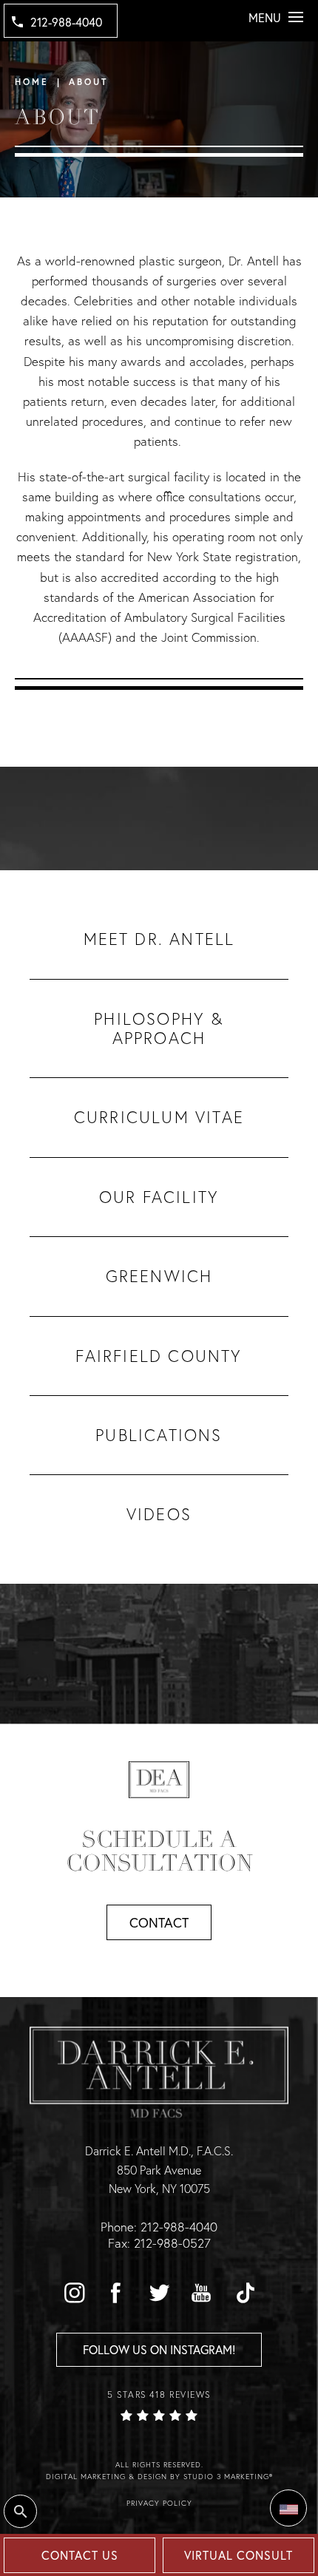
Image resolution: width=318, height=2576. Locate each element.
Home (32, 82)
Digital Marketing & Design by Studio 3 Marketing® (159, 2477)
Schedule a (159, 1851)
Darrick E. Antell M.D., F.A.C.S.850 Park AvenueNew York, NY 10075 (159, 2169)
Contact (159, 1922)
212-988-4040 (66, 22)
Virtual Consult (238, 2555)
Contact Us (80, 2555)
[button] (74, 2293)
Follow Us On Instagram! (159, 2349)
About (88, 82)
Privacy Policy (159, 2503)
